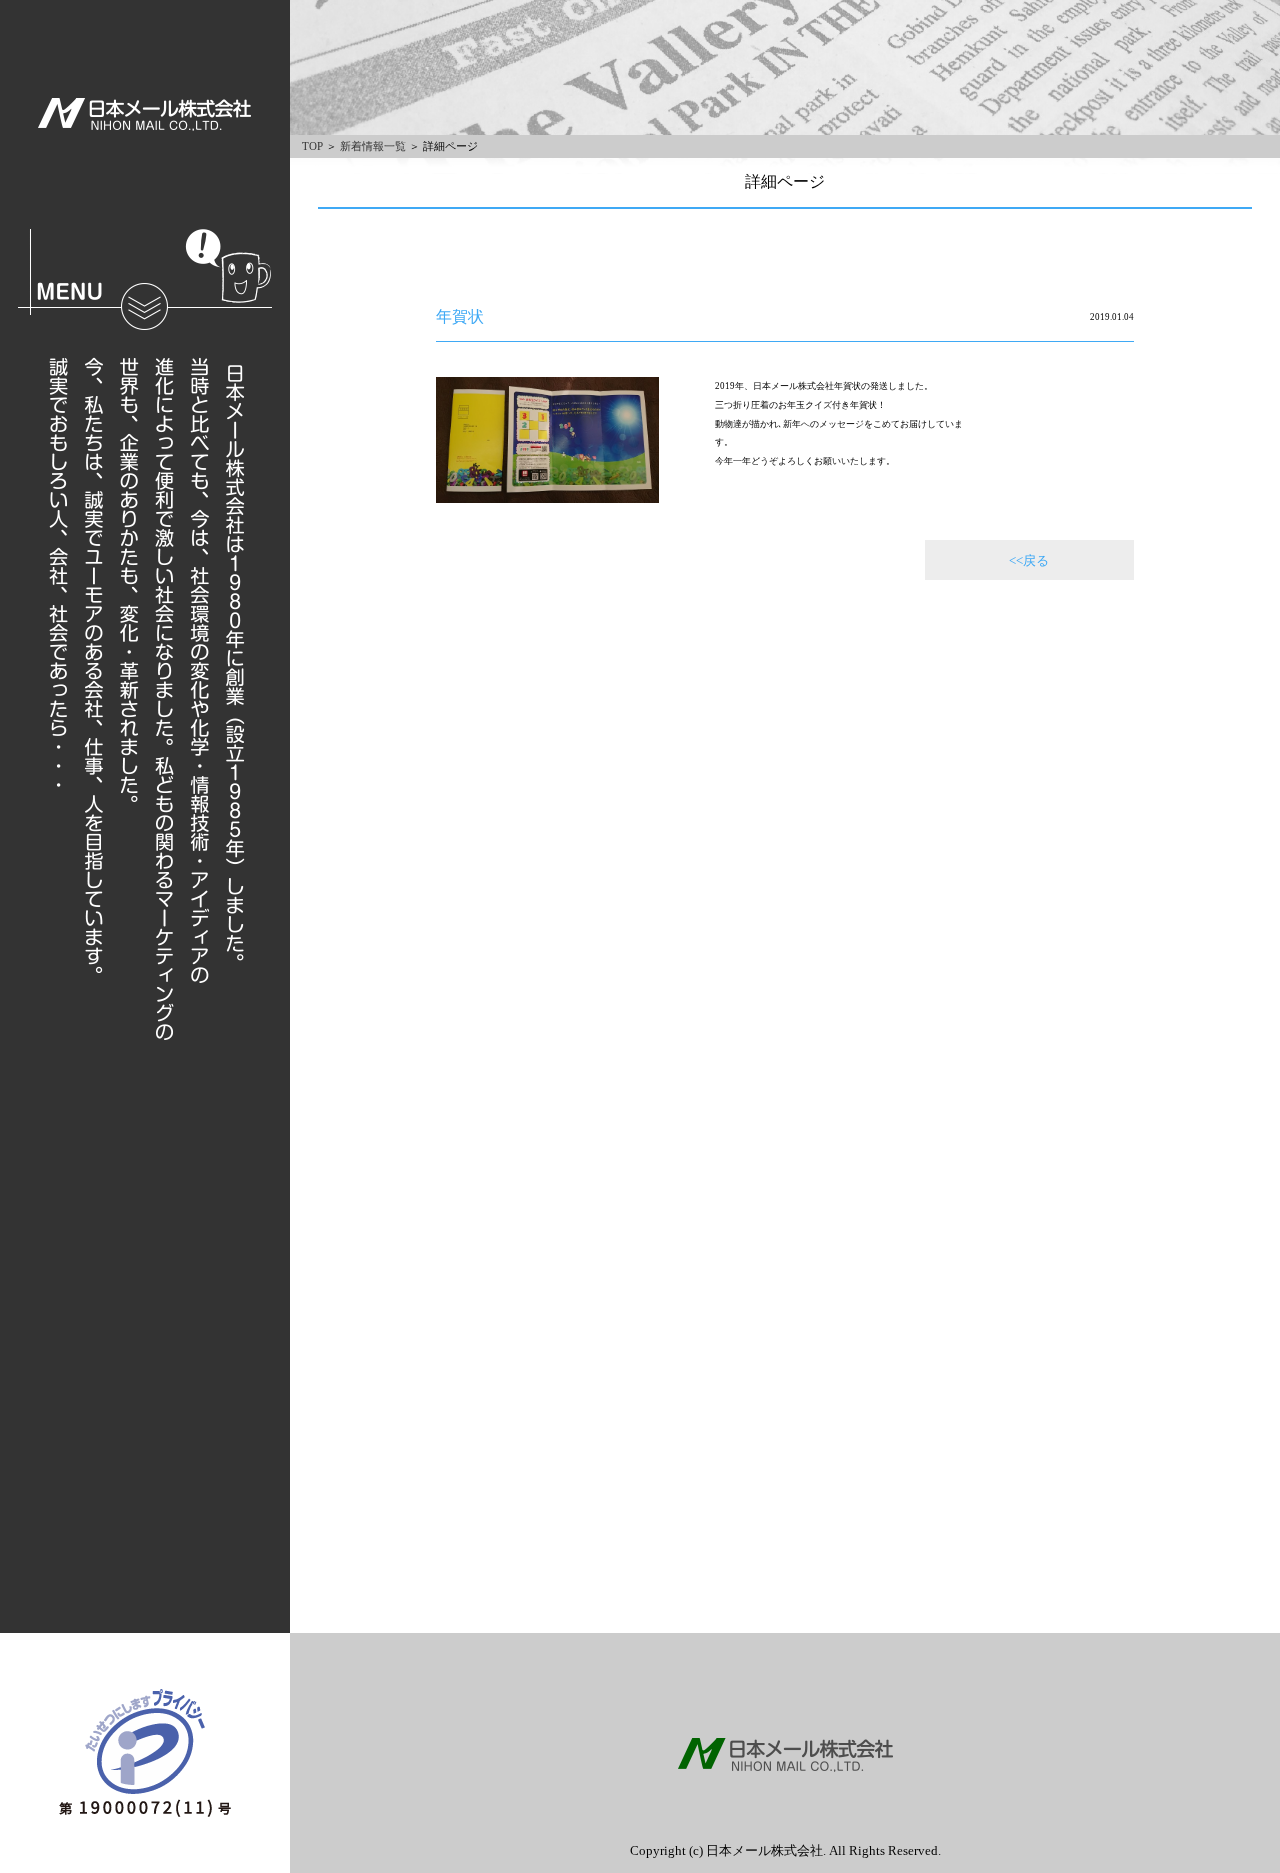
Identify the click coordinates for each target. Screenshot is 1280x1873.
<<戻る (1029, 560)
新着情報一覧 (373, 146)
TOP (312, 146)
